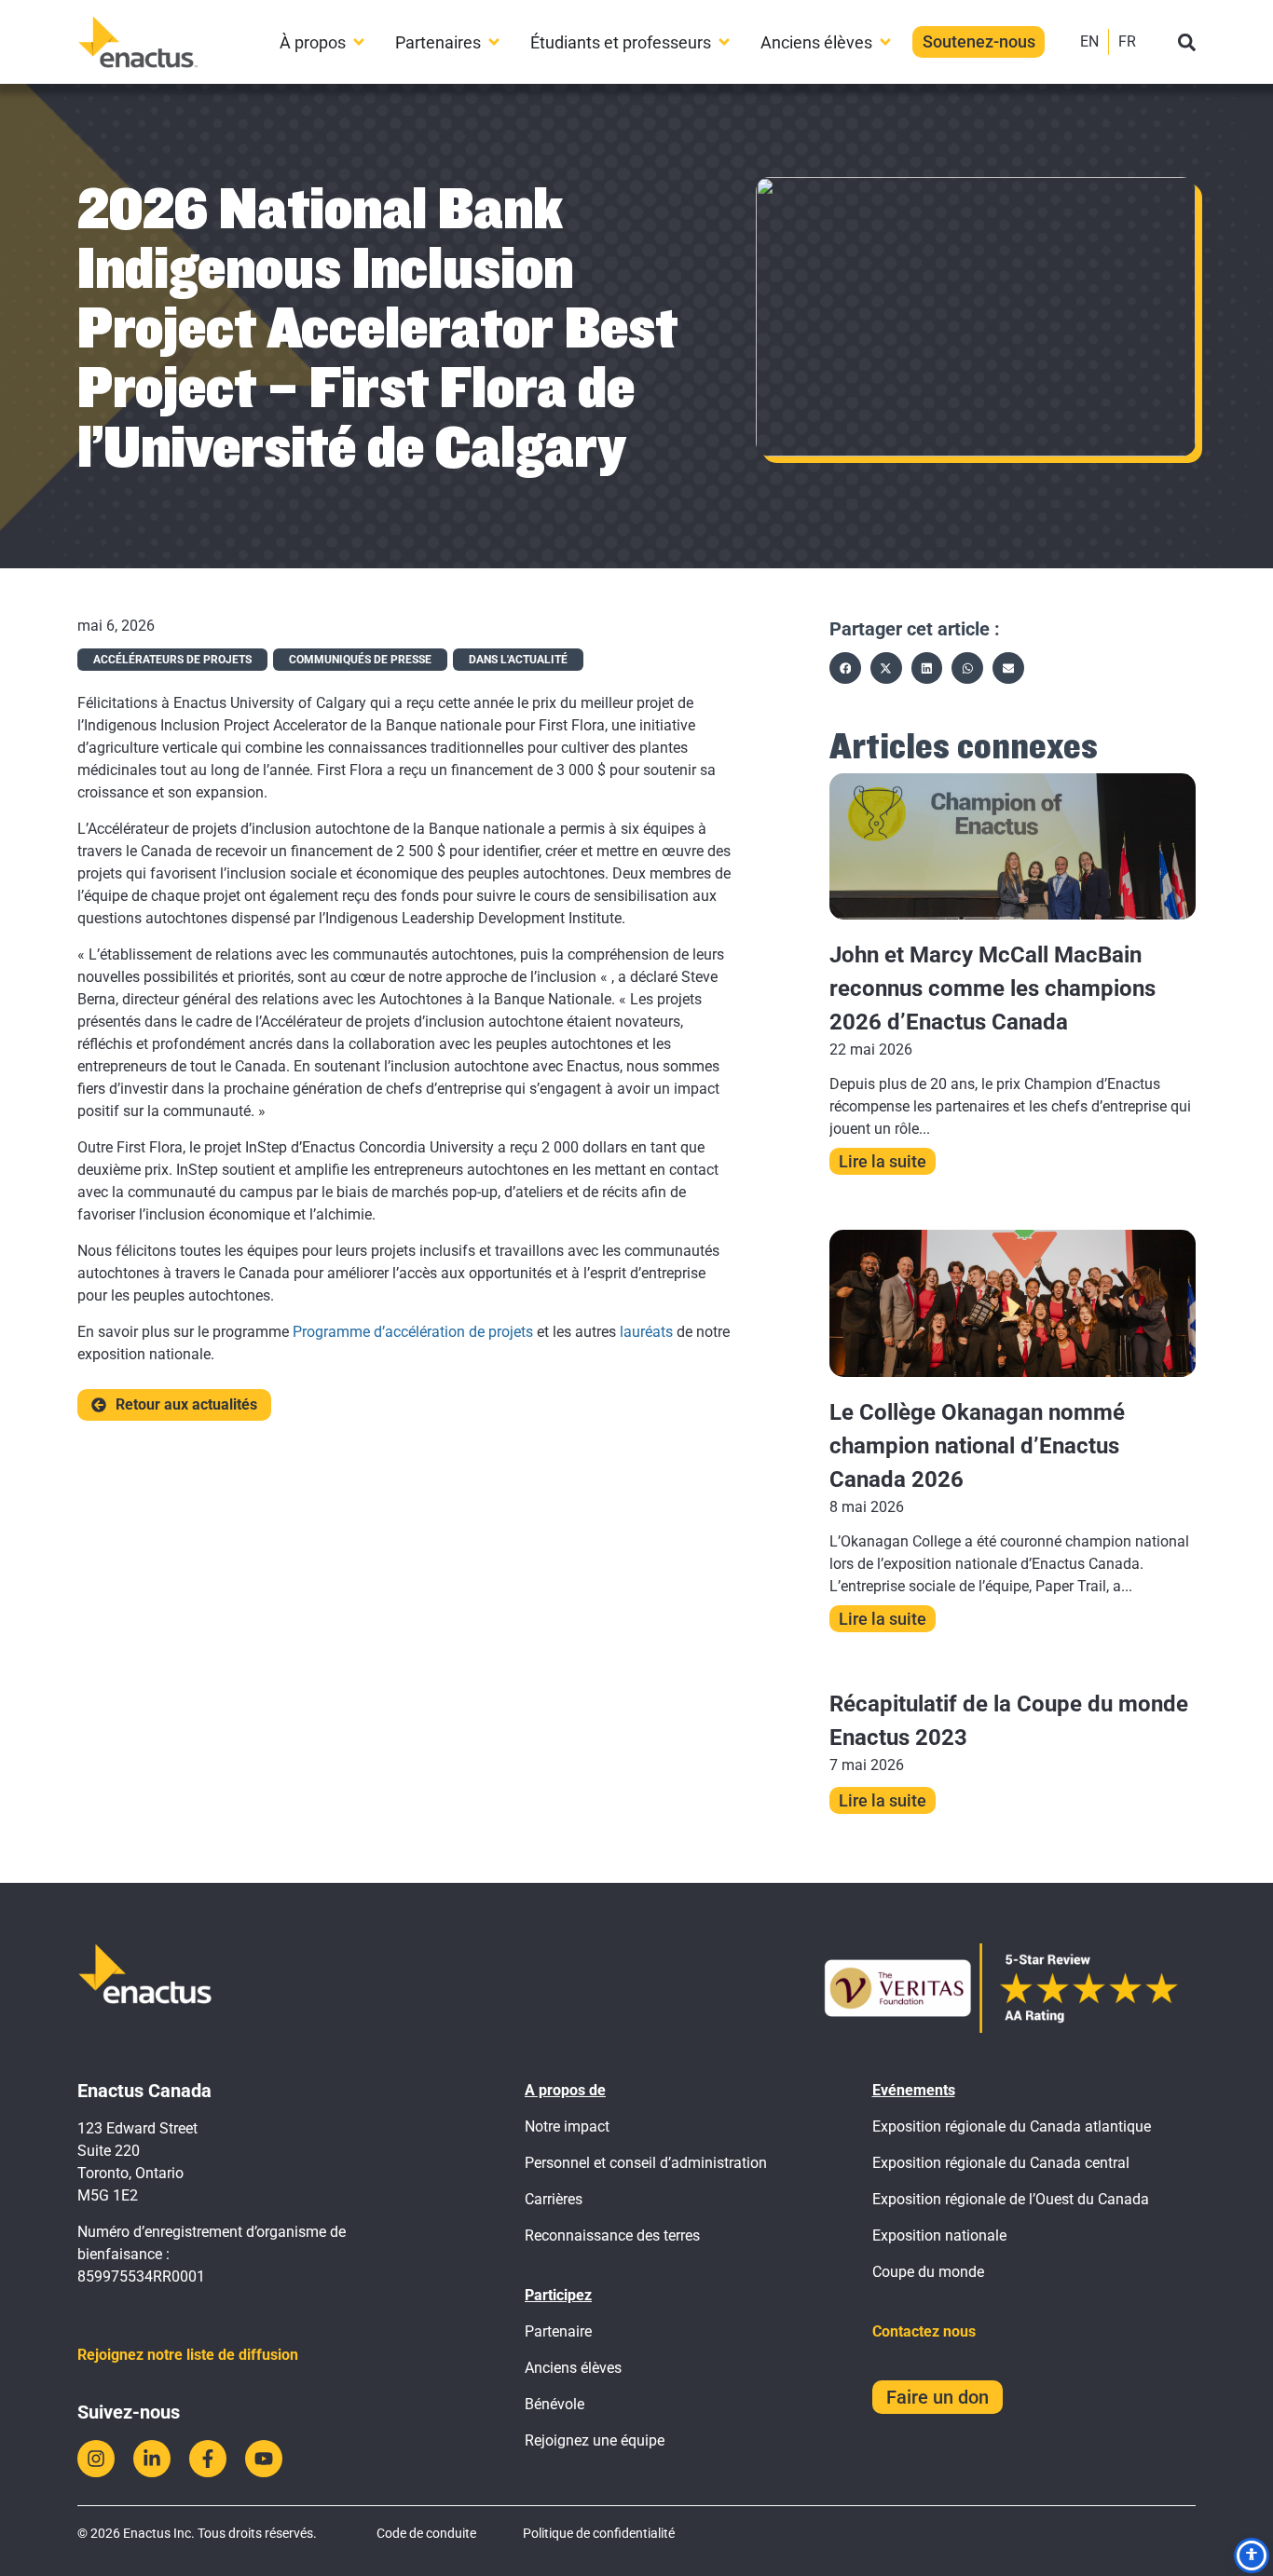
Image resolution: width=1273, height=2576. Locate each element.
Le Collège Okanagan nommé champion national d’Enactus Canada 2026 (977, 1446)
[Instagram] (96, 2459)
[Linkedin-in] (152, 2459)
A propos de (565, 2090)
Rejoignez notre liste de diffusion (188, 2355)
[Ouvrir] (1187, 42)
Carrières (554, 2199)
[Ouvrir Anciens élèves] (885, 42)
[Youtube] (264, 2459)
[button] (845, 668)
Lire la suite (883, 1161)
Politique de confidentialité (599, 2533)
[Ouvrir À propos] (359, 42)
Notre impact (567, 2126)
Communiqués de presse (360, 660)
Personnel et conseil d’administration (646, 2163)
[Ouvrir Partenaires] (494, 42)
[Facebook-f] (208, 2459)
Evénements (914, 2090)
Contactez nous (924, 2331)
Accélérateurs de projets (172, 660)
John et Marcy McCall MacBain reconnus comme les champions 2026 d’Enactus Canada (992, 988)
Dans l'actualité (518, 660)
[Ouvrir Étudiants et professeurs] (724, 42)
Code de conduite (426, 2533)
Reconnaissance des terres (612, 2235)
